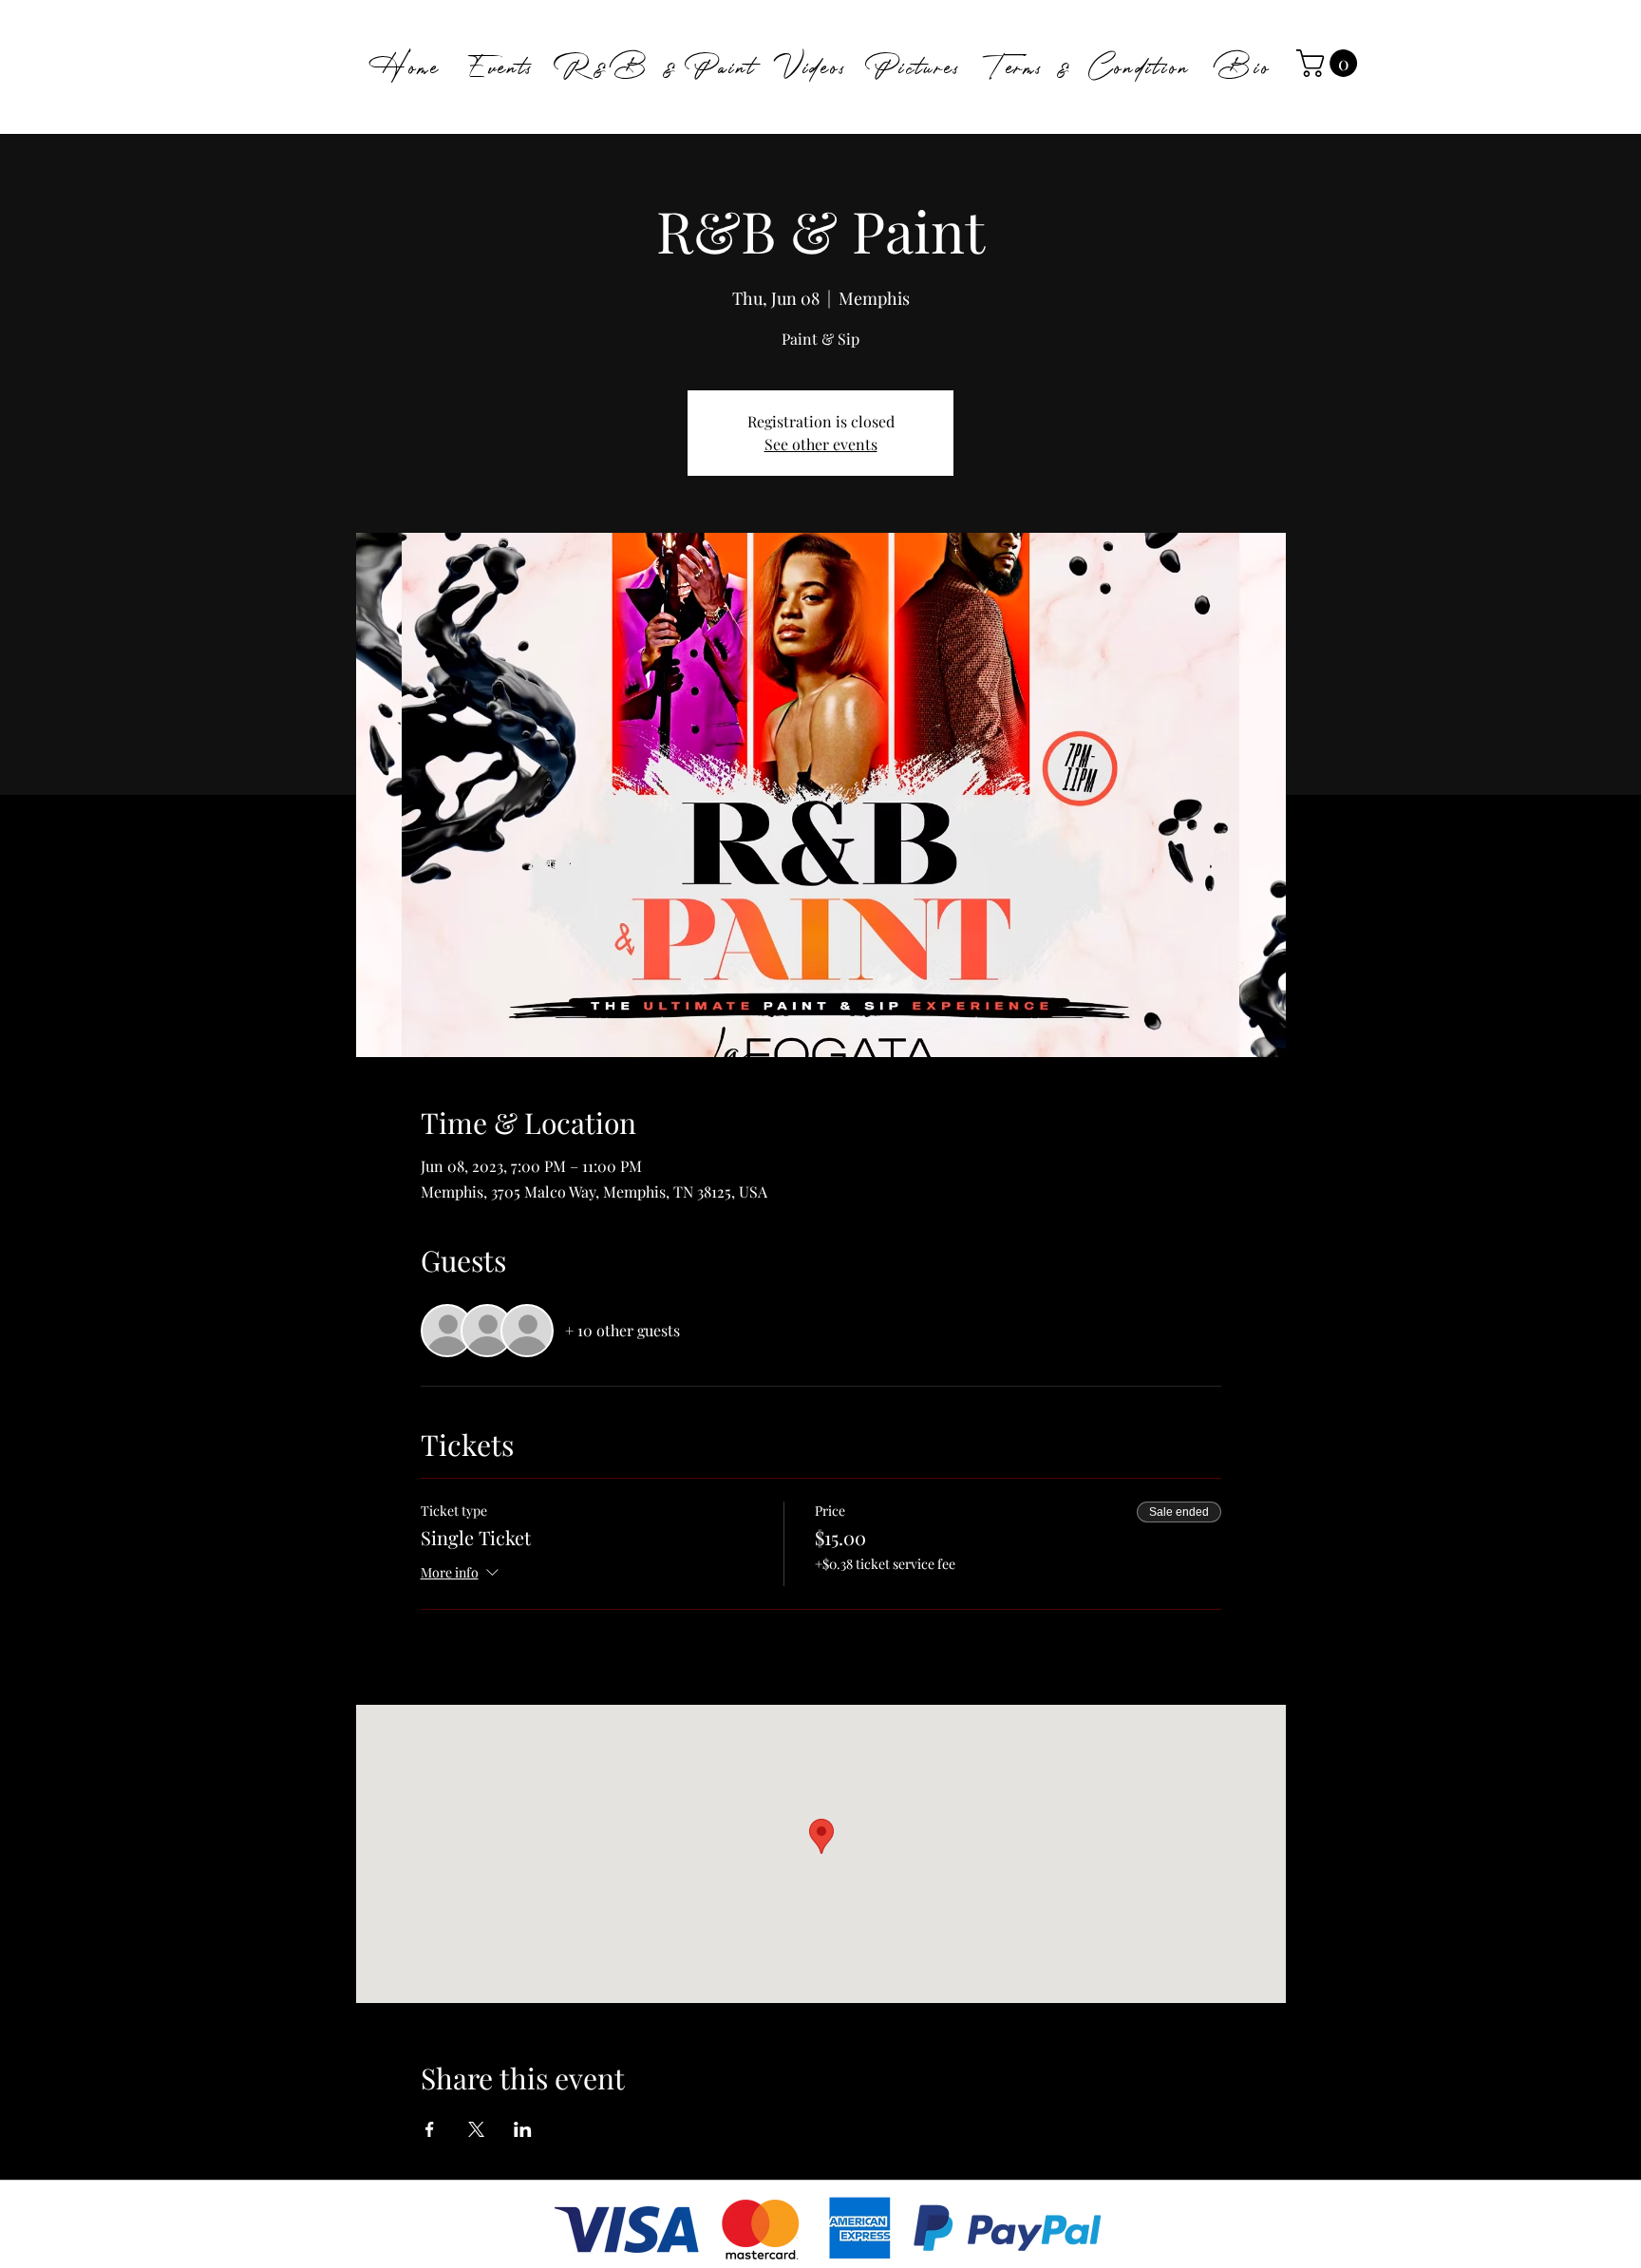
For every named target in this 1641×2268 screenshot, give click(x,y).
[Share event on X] (476, 2129)
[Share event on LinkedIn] (523, 2129)
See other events (821, 444)
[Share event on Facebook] (430, 2129)
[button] (1330, 63)
